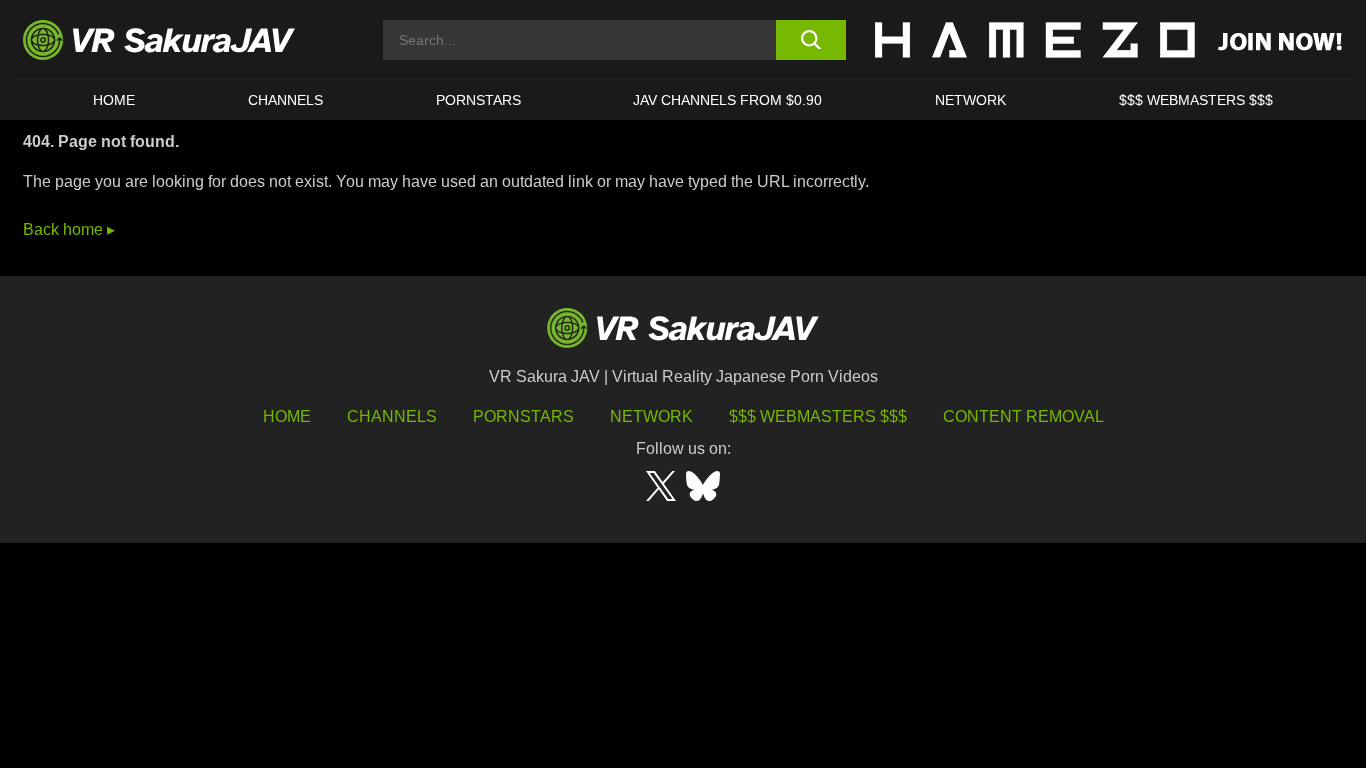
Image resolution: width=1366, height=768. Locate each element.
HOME (114, 100)
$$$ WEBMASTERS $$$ (1196, 100)
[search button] (810, 40)
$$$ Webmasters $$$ (818, 416)
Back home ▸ (69, 229)
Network (970, 100)
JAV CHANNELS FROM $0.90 (727, 100)
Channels (285, 100)
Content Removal (1023, 416)
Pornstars (478, 100)
